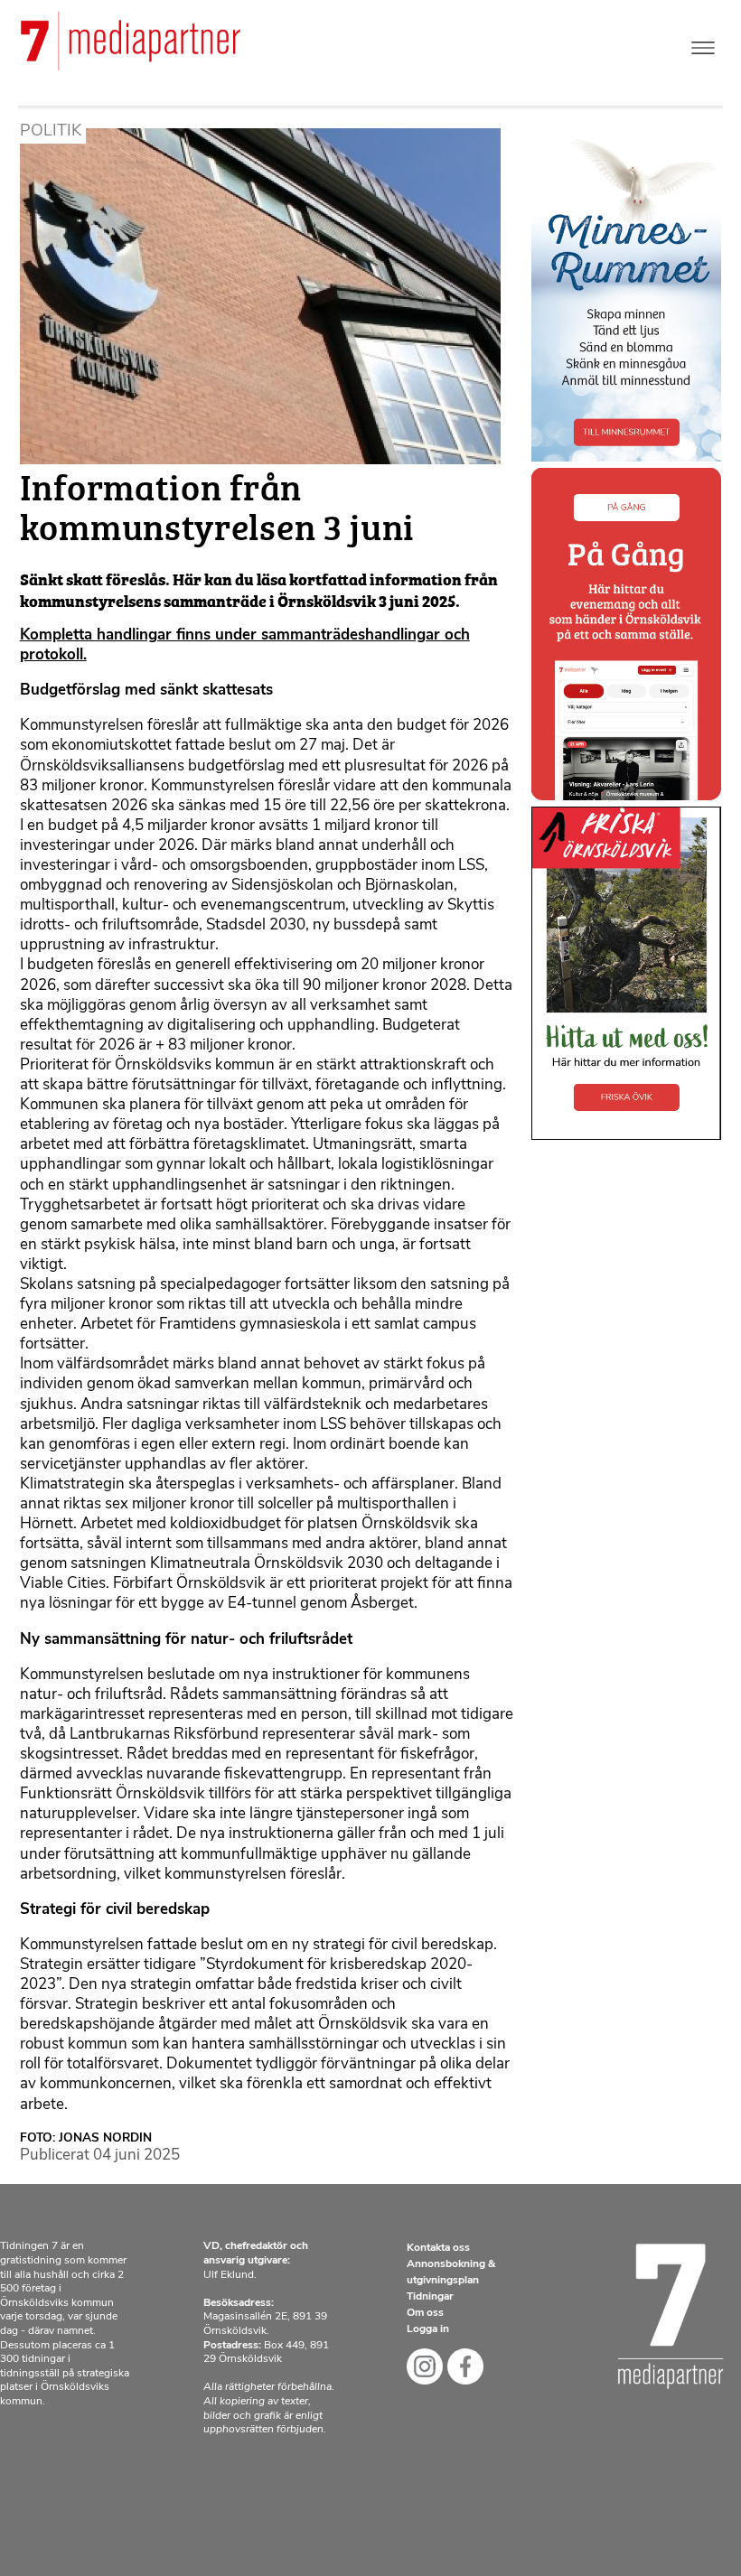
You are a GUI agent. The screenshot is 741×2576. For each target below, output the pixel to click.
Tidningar (430, 2297)
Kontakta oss (438, 2248)
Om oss (425, 2313)
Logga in (428, 2329)
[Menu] (703, 44)
